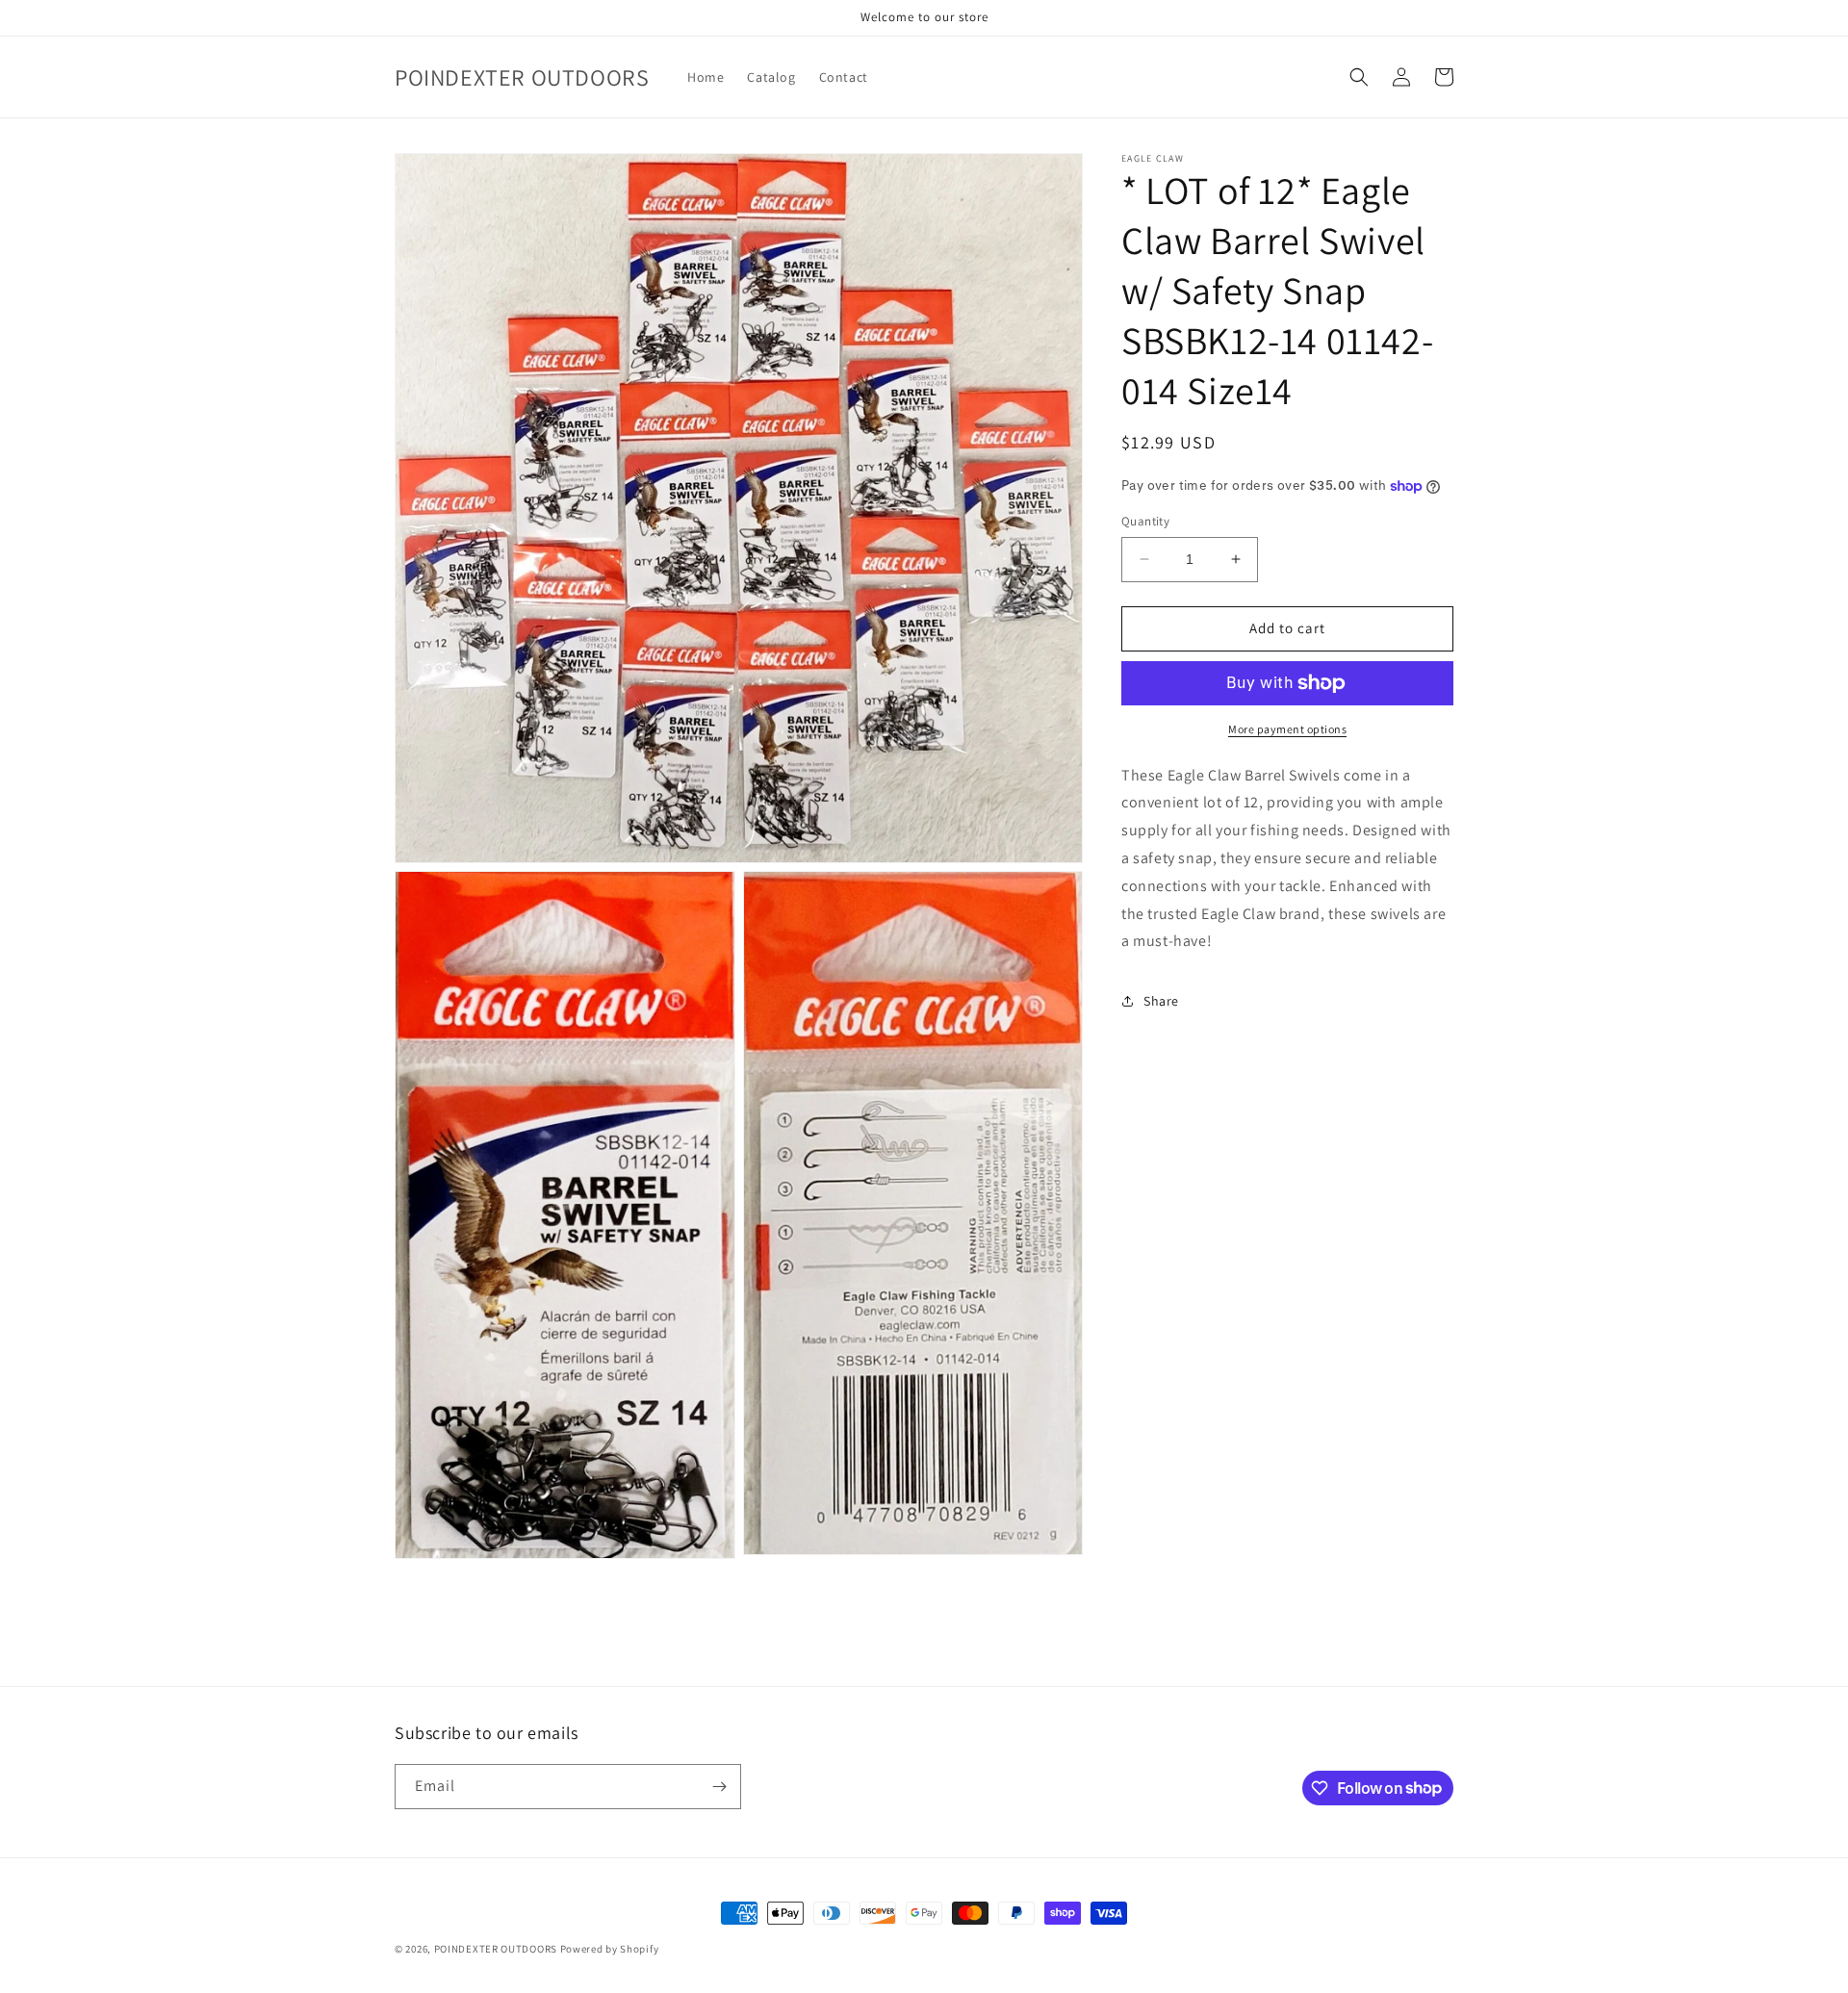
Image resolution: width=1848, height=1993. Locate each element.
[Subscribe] (719, 1787)
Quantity (1145, 521)
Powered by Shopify (610, 1949)
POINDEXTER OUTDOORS (496, 1949)
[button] (1359, 77)
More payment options (1287, 729)
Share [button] (1161, 1001)
